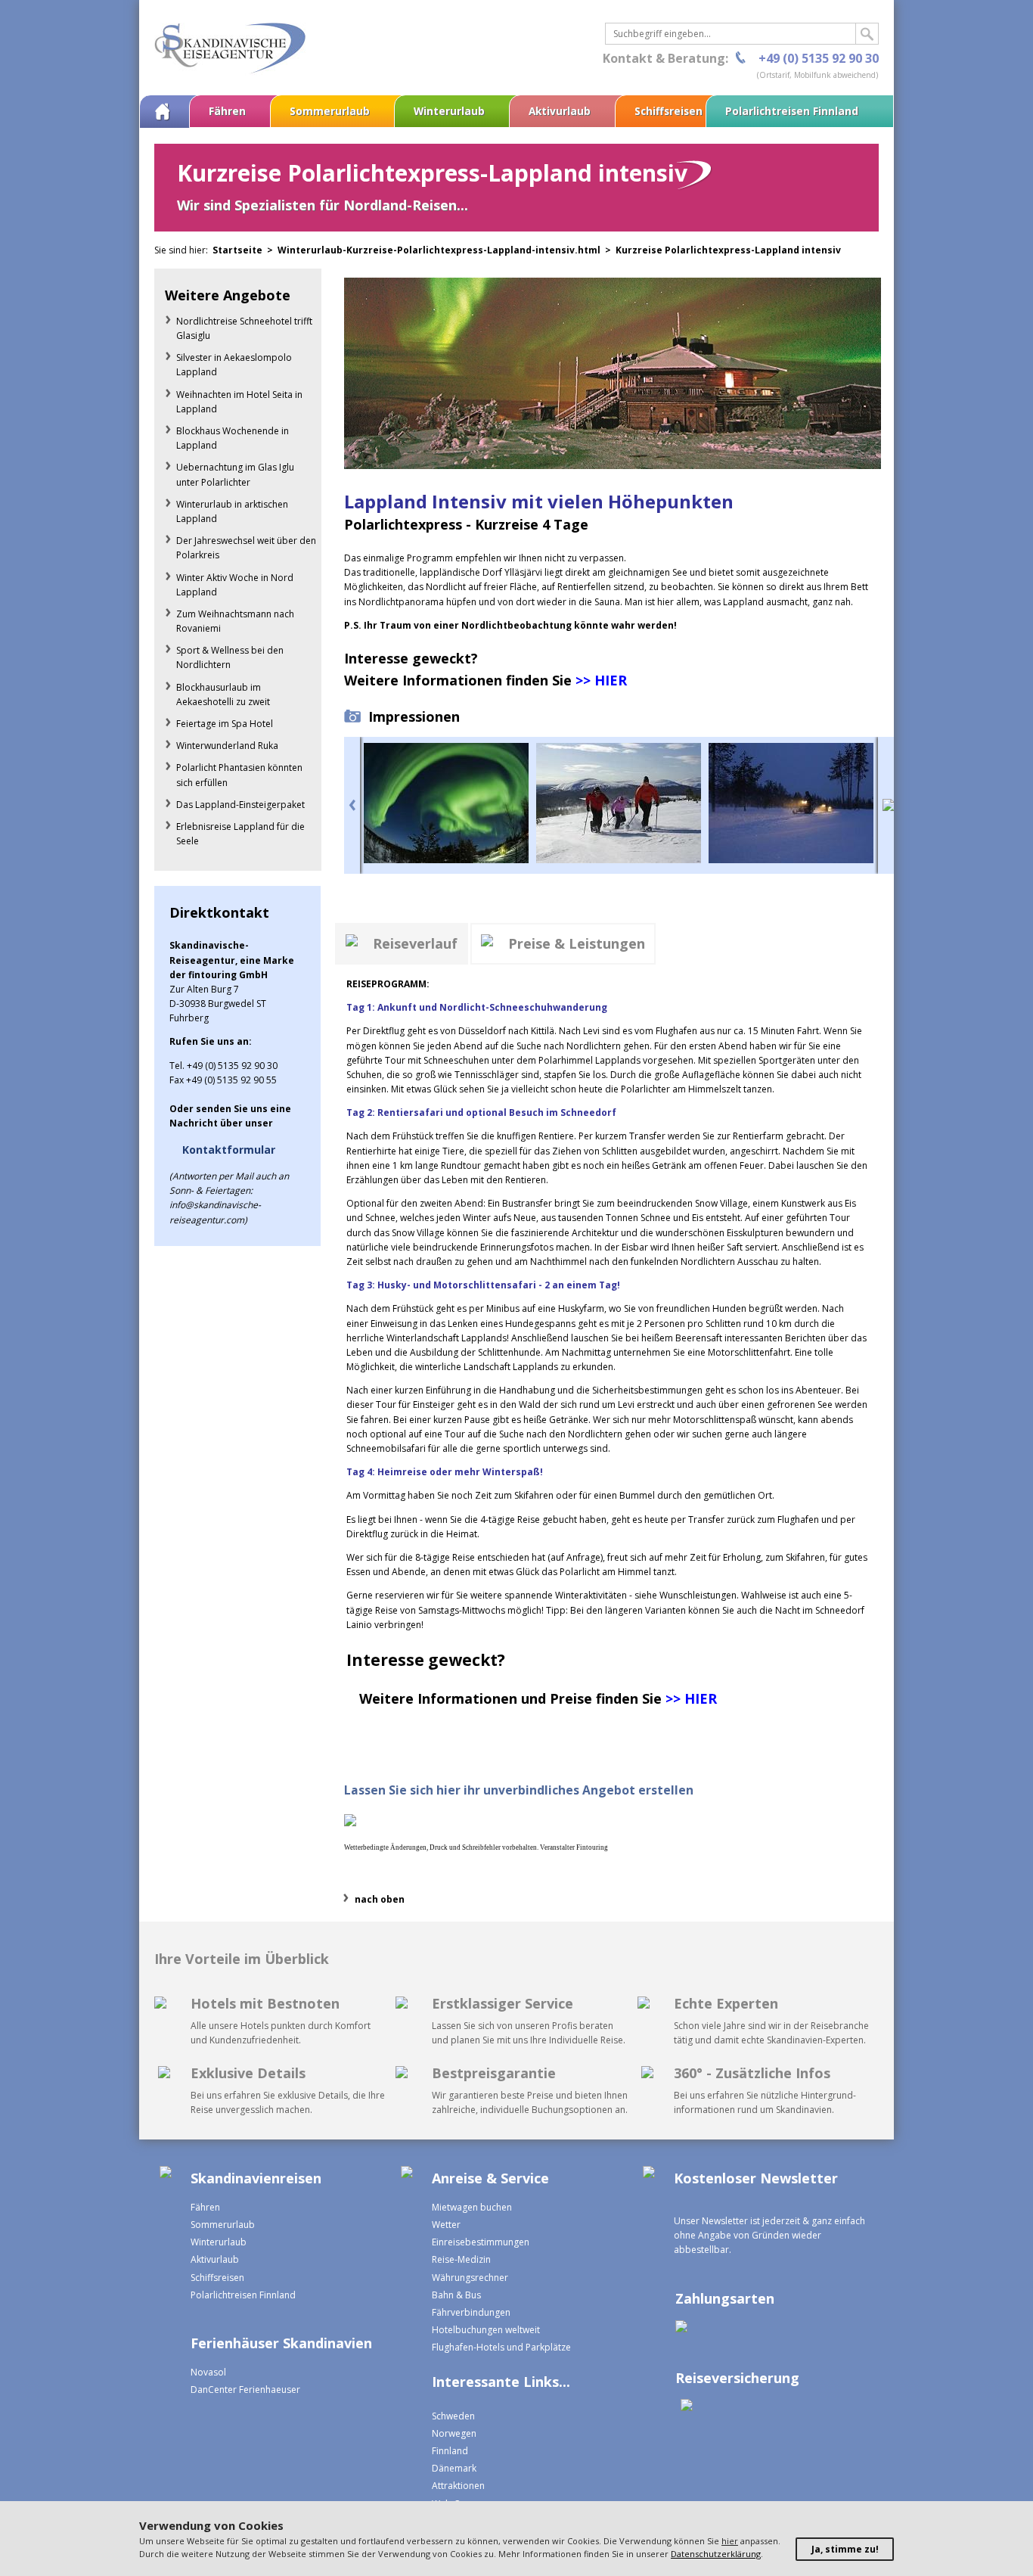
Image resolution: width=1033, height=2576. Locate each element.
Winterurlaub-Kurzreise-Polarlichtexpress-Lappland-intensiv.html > (447, 250)
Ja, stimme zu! (845, 2549)
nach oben (380, 1899)
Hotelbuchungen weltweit (486, 2330)
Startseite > (245, 250)
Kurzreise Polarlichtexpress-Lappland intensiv (728, 250)
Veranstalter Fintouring (574, 1847)
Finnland (450, 2451)
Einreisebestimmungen (481, 2242)
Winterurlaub (449, 111)
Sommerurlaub (330, 111)
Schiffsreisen (669, 111)
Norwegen (454, 2433)
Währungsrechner (470, 2278)
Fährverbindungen (471, 2312)
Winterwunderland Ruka (227, 746)
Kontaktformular (229, 1150)
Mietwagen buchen (472, 2207)
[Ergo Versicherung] (684, 2407)
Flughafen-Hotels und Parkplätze (501, 2347)
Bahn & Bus (456, 2295)
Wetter (446, 2225)
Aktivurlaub (560, 111)
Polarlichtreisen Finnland (792, 111)
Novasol (208, 2372)
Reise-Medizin (461, 2259)
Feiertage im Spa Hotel (225, 724)
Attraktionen (458, 2486)
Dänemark (454, 2468)
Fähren (227, 111)
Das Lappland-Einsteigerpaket (240, 805)
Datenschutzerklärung (716, 2554)
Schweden (453, 2416)
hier (730, 2541)
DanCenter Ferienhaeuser (245, 2390)
